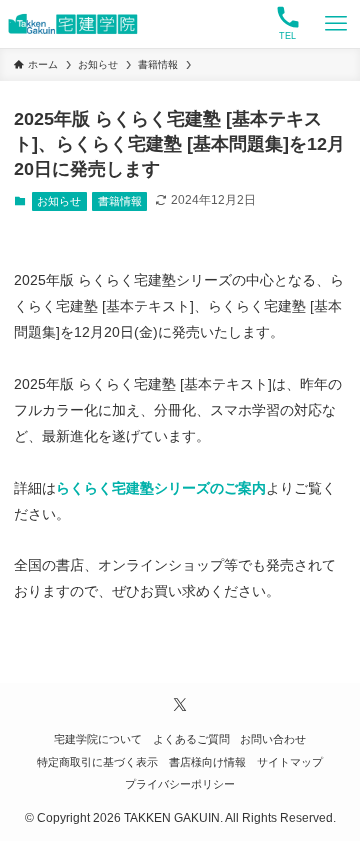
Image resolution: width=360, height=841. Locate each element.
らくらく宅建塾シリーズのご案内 (161, 488)
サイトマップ (290, 762)
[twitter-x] (180, 705)
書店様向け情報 (207, 762)
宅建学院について (98, 739)
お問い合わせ (273, 739)
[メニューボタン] (336, 24)
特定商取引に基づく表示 (97, 762)
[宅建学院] (73, 24)
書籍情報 (120, 201)
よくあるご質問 (191, 739)
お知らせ (59, 201)
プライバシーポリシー (180, 784)
